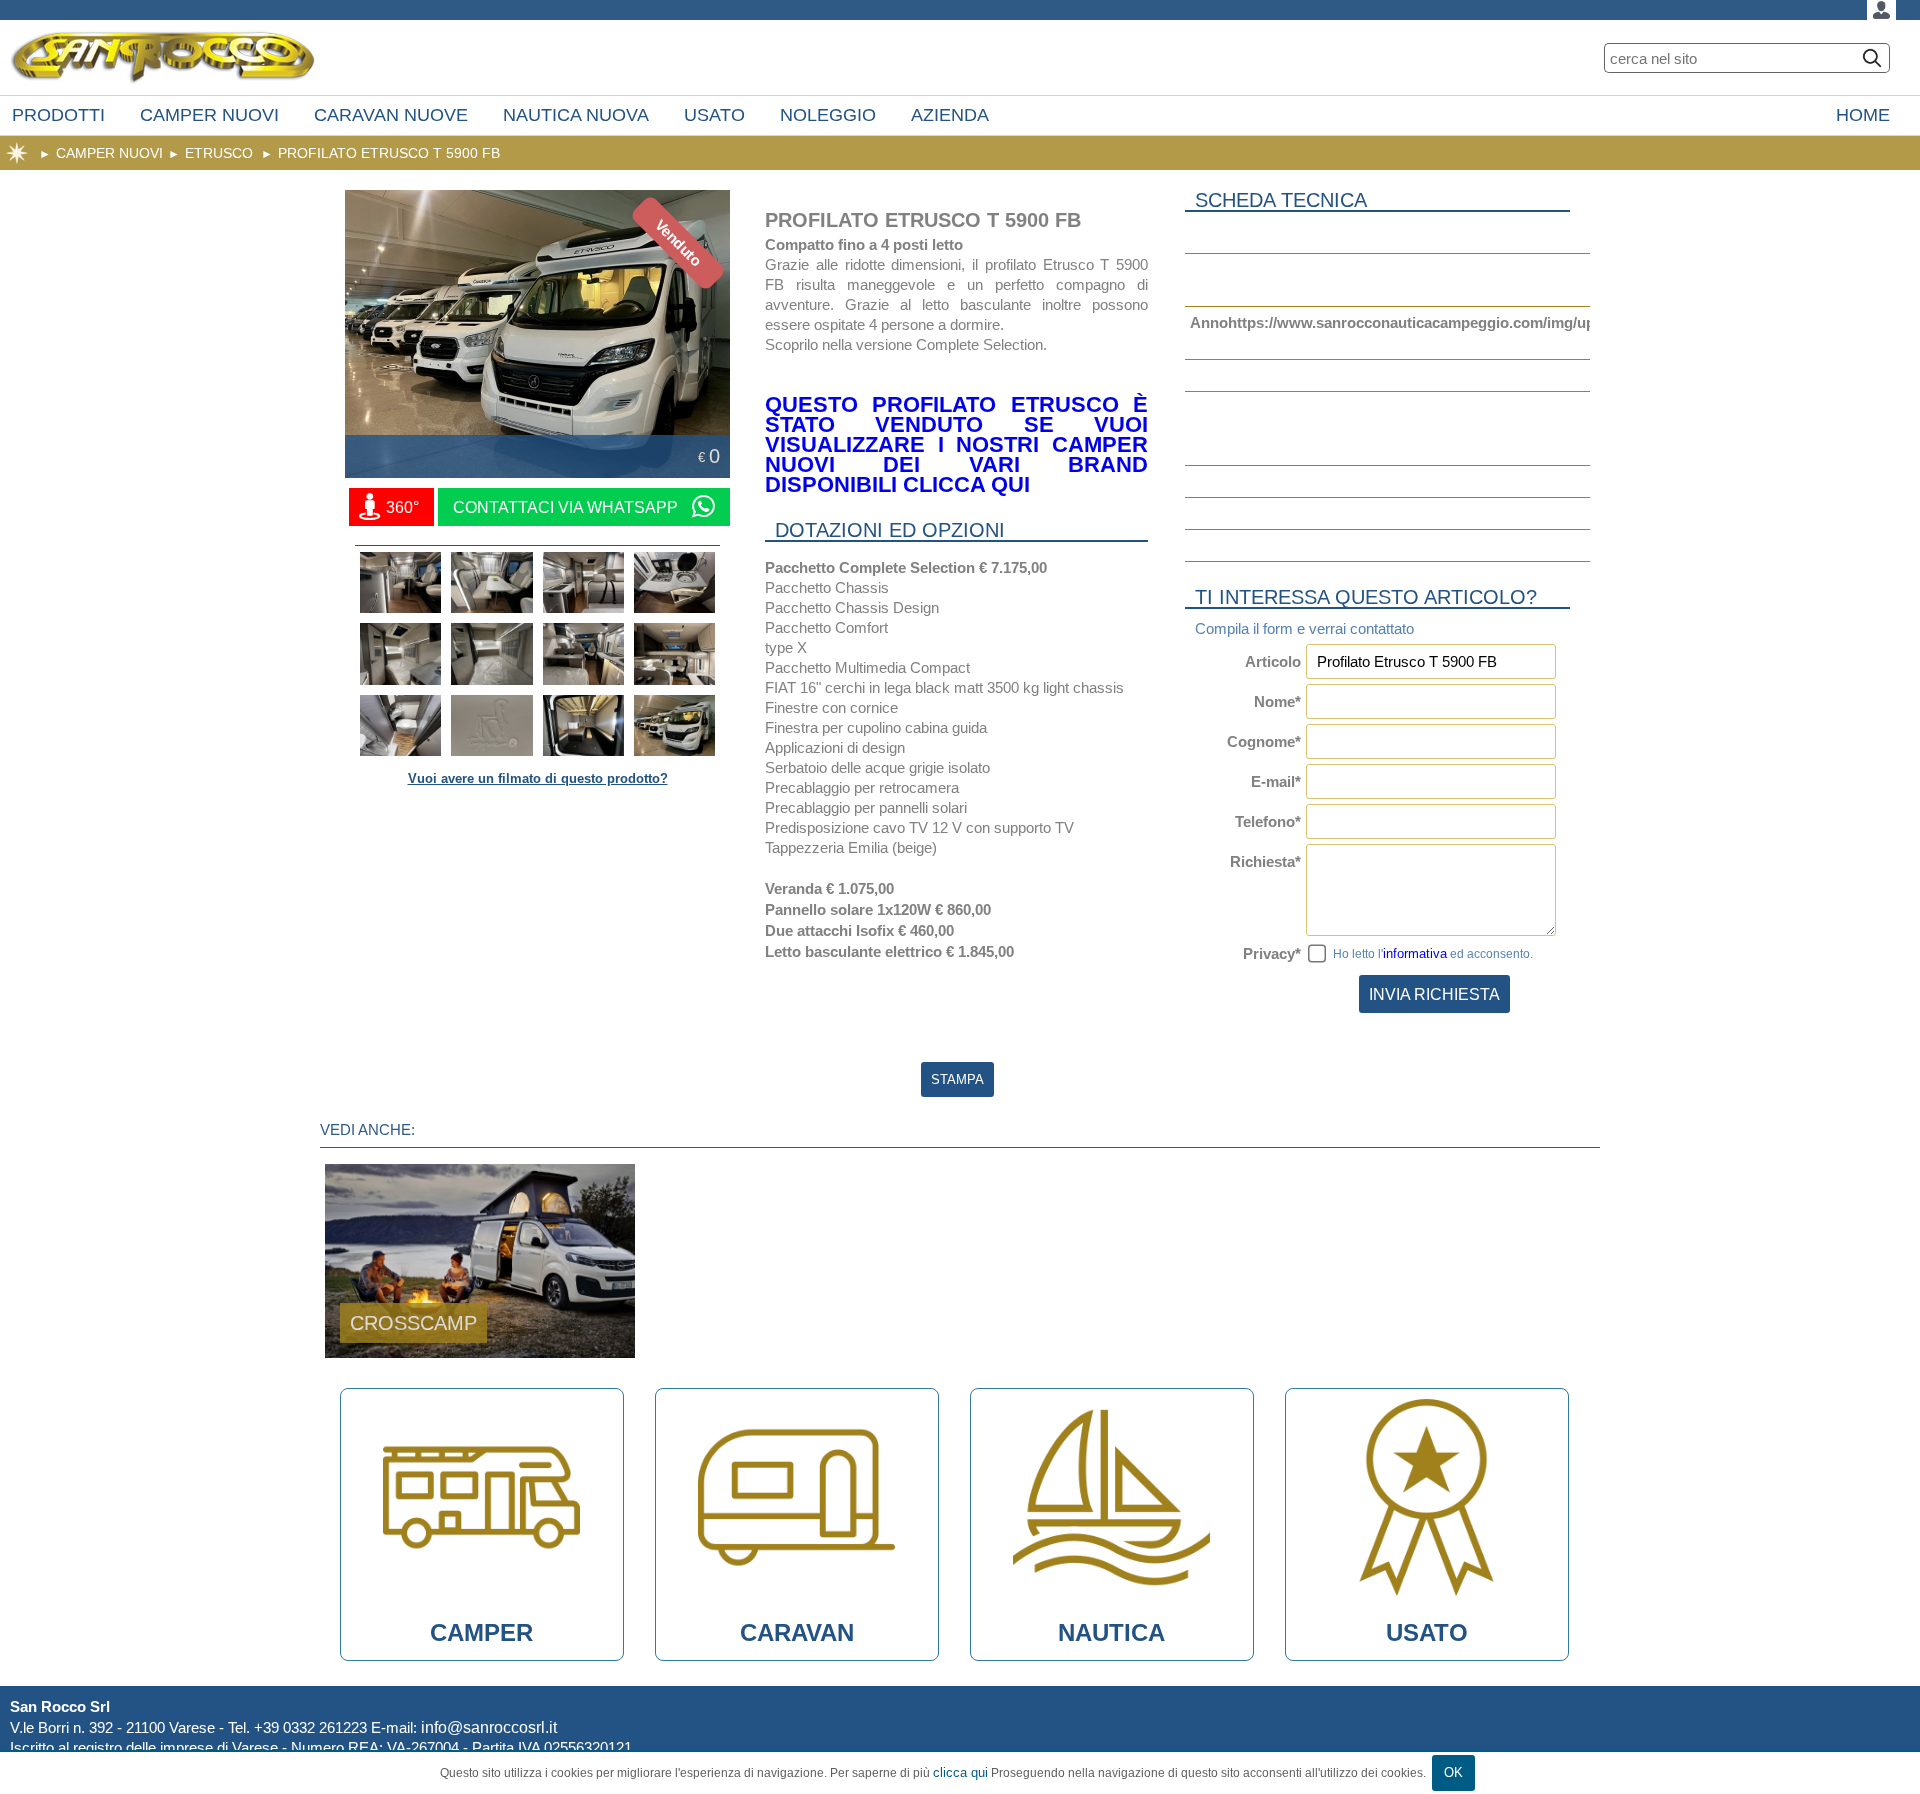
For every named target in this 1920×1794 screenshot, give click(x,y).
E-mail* (1276, 781)
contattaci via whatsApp (567, 507)
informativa (1415, 953)
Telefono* (1268, 821)
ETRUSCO (219, 153)
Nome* (1277, 701)
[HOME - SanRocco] (163, 57)
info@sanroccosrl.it (489, 1727)
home (17, 153)
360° (400, 507)
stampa (957, 1079)
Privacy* (1272, 953)
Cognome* (1264, 741)
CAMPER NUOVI (109, 153)
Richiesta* (1265, 861)
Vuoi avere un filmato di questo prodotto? (538, 778)
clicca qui (960, 1772)
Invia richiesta (1434, 994)
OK (1453, 1772)
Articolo (1273, 661)
